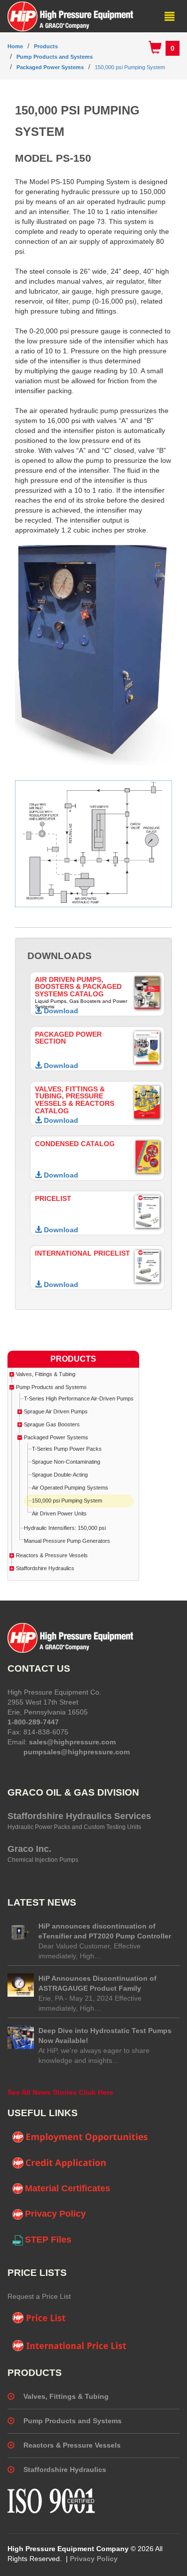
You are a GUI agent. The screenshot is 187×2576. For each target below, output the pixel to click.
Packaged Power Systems (50, 67)
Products (46, 46)
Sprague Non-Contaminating (66, 1462)
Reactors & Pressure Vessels (52, 1555)
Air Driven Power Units (59, 1513)
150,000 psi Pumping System (130, 67)
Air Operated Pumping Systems (70, 1488)
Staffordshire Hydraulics (45, 1568)
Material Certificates (68, 2188)
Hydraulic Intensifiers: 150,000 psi (65, 1528)
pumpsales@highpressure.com (77, 1752)
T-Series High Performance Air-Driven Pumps (79, 1398)
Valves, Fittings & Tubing (46, 1374)
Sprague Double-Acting (60, 1475)
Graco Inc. (29, 1849)
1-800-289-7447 (33, 1722)
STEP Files (48, 2240)
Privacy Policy (55, 2214)
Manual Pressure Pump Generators (67, 1541)
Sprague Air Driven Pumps (56, 1411)
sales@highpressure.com (72, 1742)
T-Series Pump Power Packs (67, 1449)
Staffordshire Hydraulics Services (79, 1816)
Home (15, 46)
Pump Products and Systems (55, 57)
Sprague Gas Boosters (52, 1424)
